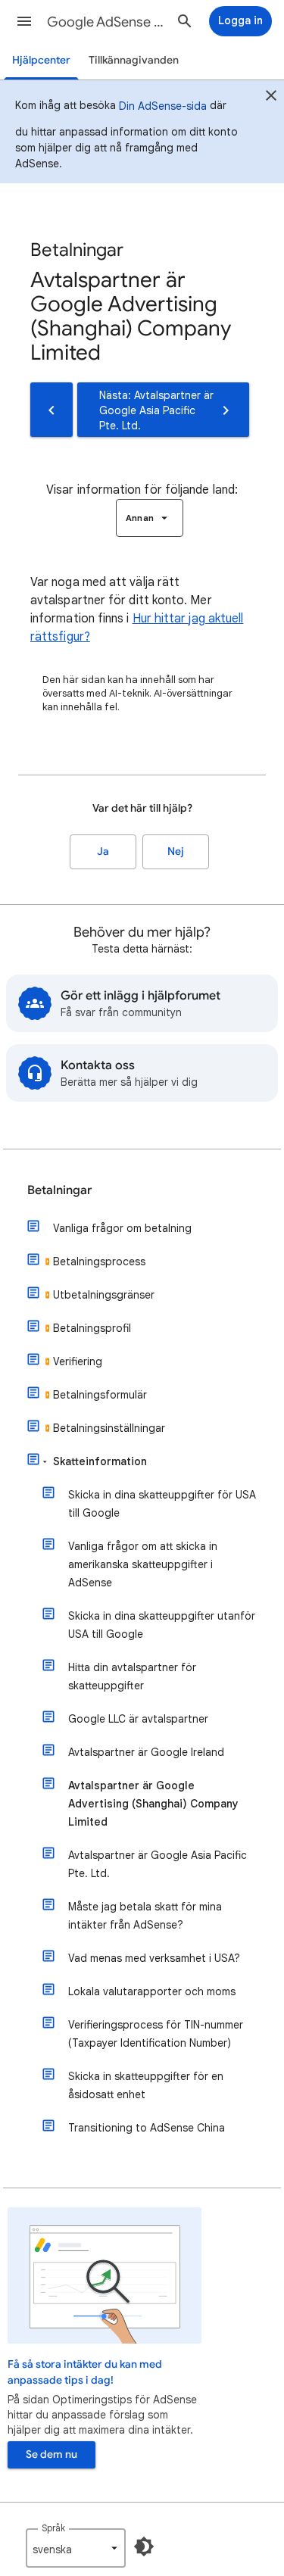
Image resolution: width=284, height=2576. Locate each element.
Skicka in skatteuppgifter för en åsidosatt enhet (146, 2085)
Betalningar (59, 1190)
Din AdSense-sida (163, 106)
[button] (24, 21)
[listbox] (149, 518)
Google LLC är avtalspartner (138, 1719)
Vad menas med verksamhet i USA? (154, 1958)
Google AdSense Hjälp (109, 22)
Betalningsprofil (92, 1328)
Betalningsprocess (99, 1261)
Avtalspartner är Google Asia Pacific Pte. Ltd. (158, 1864)
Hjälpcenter (41, 60)
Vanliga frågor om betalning (122, 1228)
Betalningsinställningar (109, 1428)
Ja (103, 851)
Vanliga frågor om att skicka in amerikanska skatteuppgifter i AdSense (143, 1564)
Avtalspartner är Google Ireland (146, 1752)
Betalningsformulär (100, 1395)
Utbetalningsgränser (104, 1295)
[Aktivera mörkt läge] (144, 2546)
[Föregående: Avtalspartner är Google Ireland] (51, 410)
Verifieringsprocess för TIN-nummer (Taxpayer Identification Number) (156, 2034)
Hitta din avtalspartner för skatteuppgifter (132, 1676)
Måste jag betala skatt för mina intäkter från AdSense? (145, 1916)
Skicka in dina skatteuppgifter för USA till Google (162, 1504)
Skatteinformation (100, 1461)
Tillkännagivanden (134, 60)
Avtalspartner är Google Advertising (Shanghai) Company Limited (153, 1804)
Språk (53, 2528)
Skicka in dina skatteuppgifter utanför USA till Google (162, 1625)
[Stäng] (271, 98)
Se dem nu (51, 2454)
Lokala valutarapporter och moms (152, 1991)
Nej (176, 851)
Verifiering (78, 1361)
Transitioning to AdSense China (147, 2128)
